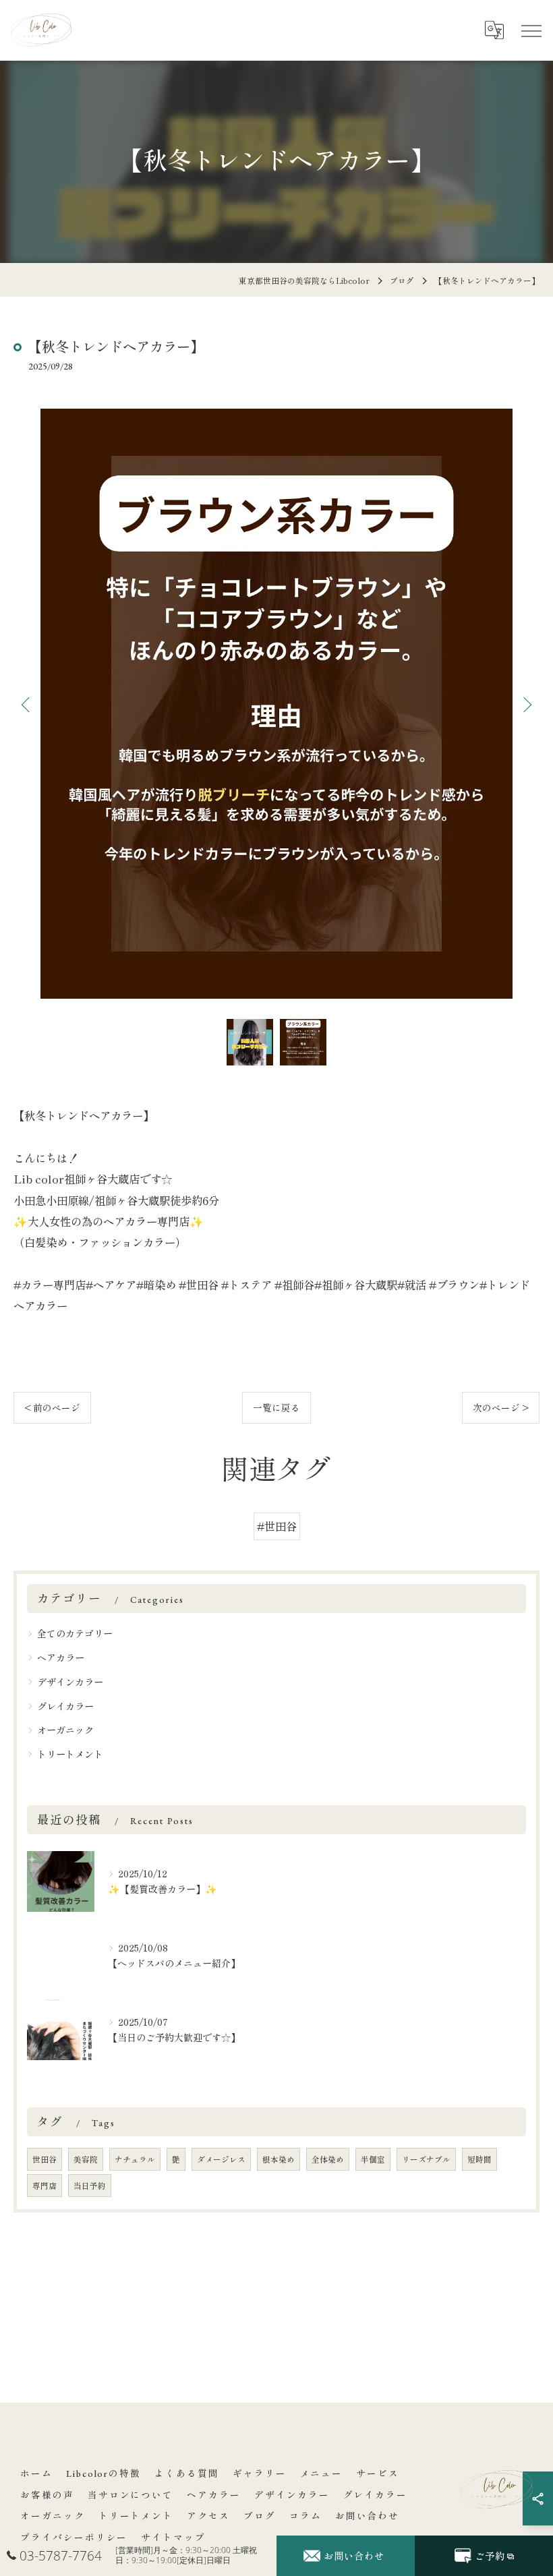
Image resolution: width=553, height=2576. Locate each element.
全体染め (328, 2159)
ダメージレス (221, 2159)
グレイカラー (65, 1706)
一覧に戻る (276, 1407)
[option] (276, 704)
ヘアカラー (61, 1658)
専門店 (45, 2186)
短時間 (479, 2159)
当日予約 (90, 2186)
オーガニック (65, 1730)
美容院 (86, 2159)
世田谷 (45, 2159)
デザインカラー (70, 1682)
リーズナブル (426, 2159)
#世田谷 (277, 1526)
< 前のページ (52, 1407)
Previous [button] (27, 704)
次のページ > (501, 1407)
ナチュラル (135, 2159)
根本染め (279, 2159)
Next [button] (526, 704)
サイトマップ (173, 2538)
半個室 (373, 2159)
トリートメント (70, 1754)
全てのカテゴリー (75, 1633)
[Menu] (531, 30)
